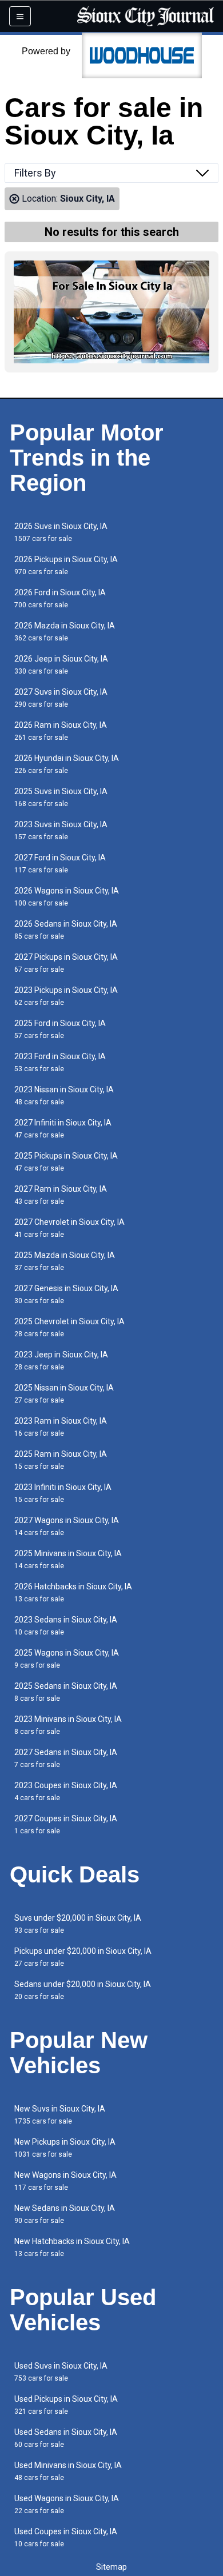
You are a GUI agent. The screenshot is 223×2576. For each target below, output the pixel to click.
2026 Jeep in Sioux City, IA (61, 665)
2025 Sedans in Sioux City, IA (66, 1692)
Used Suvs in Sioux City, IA (61, 2372)
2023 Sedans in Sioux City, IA (66, 1626)
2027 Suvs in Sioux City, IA (61, 698)
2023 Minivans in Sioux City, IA (68, 1725)
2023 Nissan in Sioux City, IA (64, 1095)
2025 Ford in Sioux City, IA (60, 1029)
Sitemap (111, 2567)
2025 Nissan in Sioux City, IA (64, 1394)
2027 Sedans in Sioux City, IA (66, 1758)
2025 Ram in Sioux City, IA (61, 1460)
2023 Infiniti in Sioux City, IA (63, 1493)
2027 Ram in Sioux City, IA (61, 1195)
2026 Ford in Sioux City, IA (60, 598)
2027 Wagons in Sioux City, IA (67, 1526)
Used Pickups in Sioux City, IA (66, 2405)
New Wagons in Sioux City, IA (65, 2181)
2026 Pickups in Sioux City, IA (66, 565)
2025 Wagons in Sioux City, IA (67, 1659)
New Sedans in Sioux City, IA (65, 2214)
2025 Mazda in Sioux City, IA (65, 1261)
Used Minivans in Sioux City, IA (68, 2471)
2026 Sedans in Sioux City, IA (66, 930)
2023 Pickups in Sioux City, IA (66, 996)
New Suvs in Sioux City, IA (60, 2115)
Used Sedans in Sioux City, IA (66, 2438)
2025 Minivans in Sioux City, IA (68, 1559)
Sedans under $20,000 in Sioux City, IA (83, 1990)
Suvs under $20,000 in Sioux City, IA (78, 1924)
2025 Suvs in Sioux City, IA (61, 797)
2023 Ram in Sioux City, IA (61, 1427)
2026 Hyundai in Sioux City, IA (67, 764)
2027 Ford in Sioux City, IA (60, 864)
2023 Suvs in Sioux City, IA (61, 830)
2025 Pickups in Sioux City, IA (66, 1162)
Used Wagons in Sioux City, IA (67, 2504)
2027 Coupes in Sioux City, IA (66, 1824)
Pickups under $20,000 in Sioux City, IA (83, 1957)
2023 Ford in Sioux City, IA (60, 1062)
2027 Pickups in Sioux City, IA (66, 963)
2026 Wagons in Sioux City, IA (67, 897)
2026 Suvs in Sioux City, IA (61, 532)
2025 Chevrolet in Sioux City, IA (69, 1327)
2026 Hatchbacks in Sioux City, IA (73, 1593)
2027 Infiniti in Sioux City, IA (63, 1129)
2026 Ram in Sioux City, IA (61, 731)
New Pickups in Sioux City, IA (65, 2148)
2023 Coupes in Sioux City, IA (66, 1791)
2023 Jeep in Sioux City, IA (61, 1361)
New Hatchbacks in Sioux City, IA (72, 2247)
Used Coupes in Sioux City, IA (66, 2537)
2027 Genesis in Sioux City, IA (66, 1294)
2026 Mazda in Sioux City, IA (65, 632)
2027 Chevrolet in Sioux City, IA (69, 1228)
